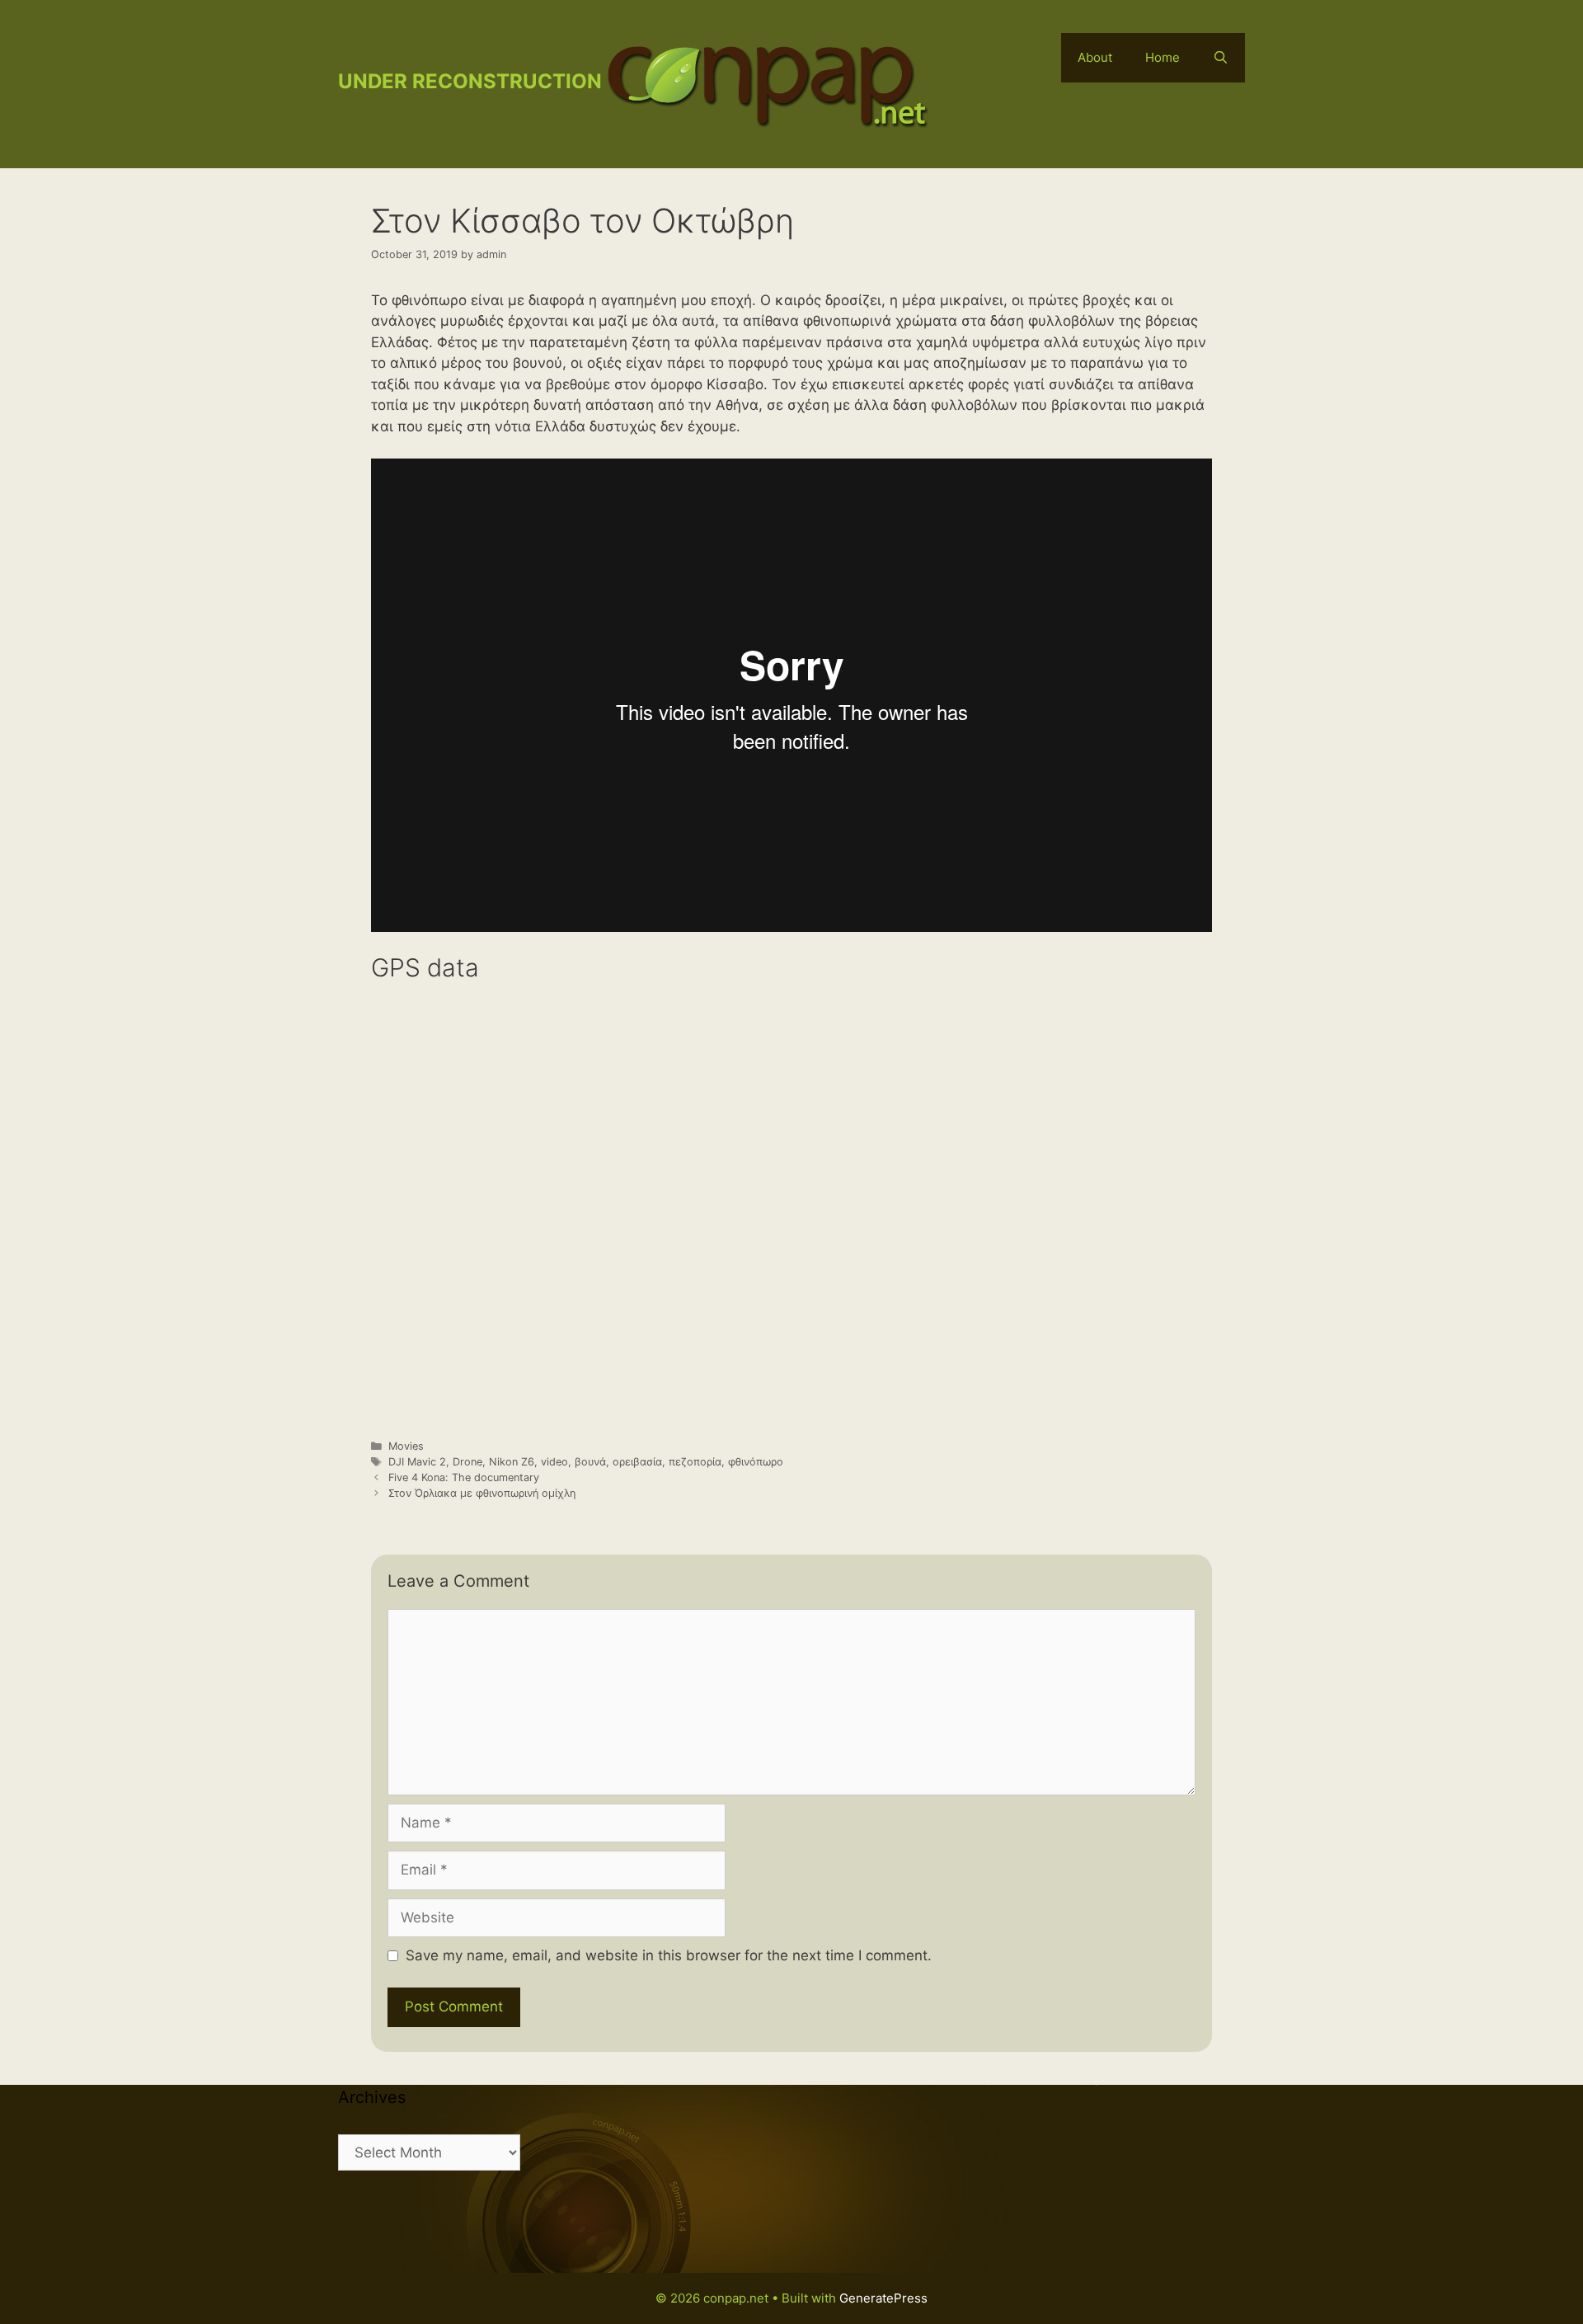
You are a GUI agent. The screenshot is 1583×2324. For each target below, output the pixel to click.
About (1095, 57)
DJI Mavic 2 (417, 1462)
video (554, 1462)
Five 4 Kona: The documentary (464, 1477)
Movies (406, 1446)
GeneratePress (883, 2298)
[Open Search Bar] (1221, 58)
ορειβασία (637, 1462)
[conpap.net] (767, 83)
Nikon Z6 (512, 1462)
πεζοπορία (695, 1462)
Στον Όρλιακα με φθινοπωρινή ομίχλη (482, 1493)
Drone (467, 1462)
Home (1163, 57)
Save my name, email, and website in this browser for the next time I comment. (669, 1955)
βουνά (590, 1462)
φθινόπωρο (756, 1462)
